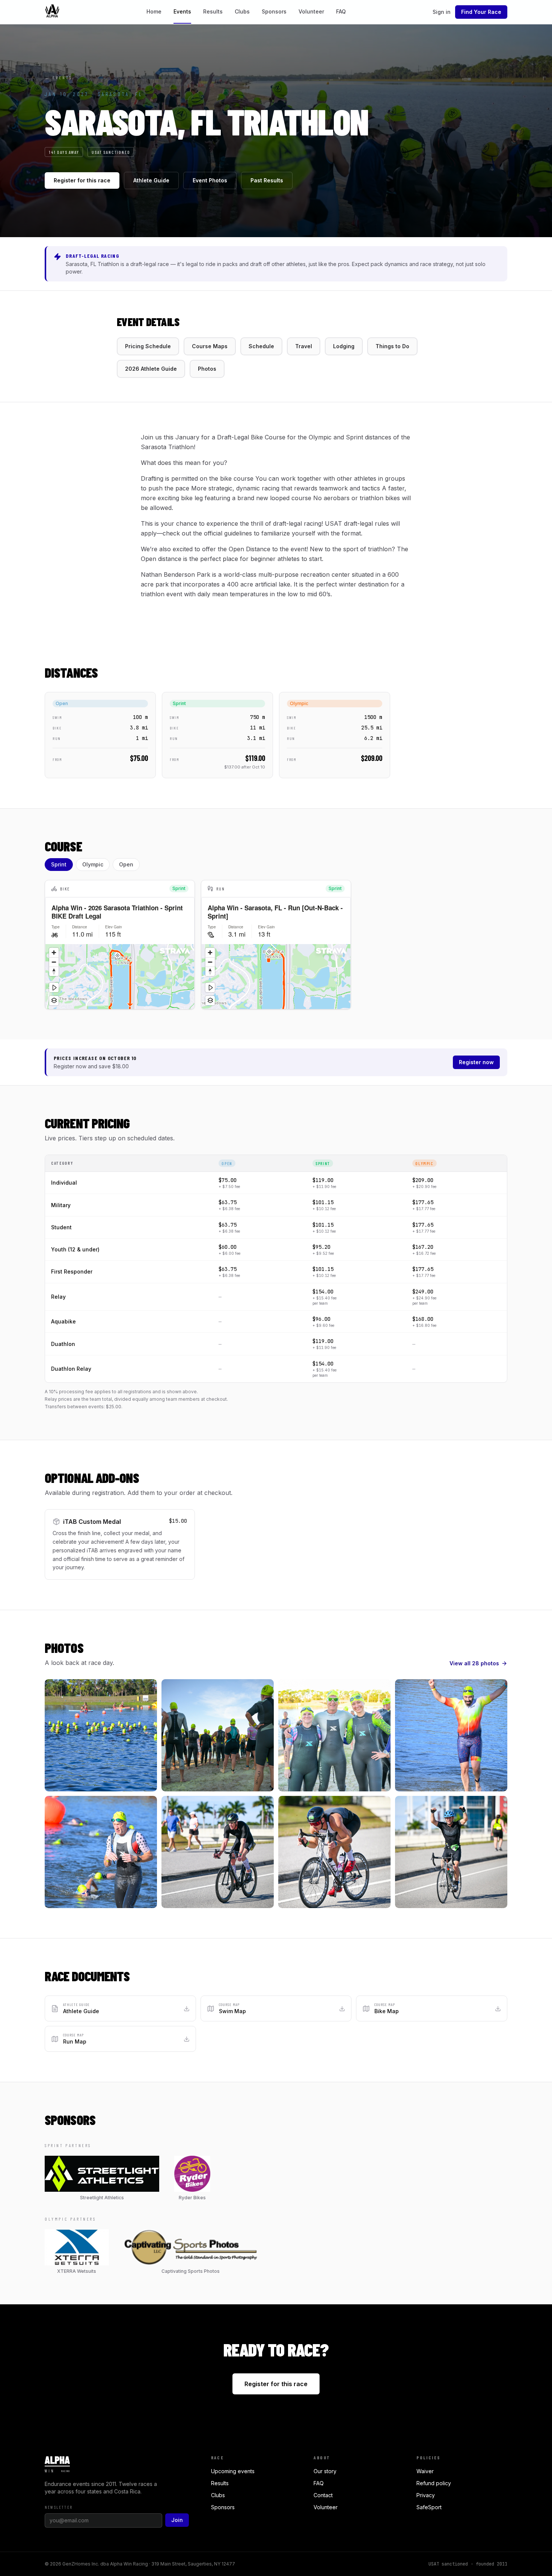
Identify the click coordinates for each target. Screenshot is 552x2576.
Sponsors (274, 11)
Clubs (242, 11)
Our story (325, 2471)
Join (177, 2520)
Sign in (442, 12)
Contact (323, 2495)
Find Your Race (481, 12)
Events (182, 11)
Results (213, 11)
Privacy (426, 2495)
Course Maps (210, 346)
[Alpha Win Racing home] (52, 12)
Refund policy (434, 2483)
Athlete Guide (151, 180)
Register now (476, 1062)
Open (126, 864)
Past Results (267, 180)
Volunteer (311, 11)
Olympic (93, 864)
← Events (58, 77)
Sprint (59, 864)
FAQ (341, 11)
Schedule (261, 346)
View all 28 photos (474, 1663)
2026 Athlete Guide (151, 369)
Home (154, 11)
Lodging (344, 346)
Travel (304, 346)
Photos (207, 369)
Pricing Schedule (148, 346)
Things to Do (392, 346)
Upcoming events (233, 2471)
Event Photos (210, 180)
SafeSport (429, 2507)
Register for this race (82, 180)
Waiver (425, 2471)
